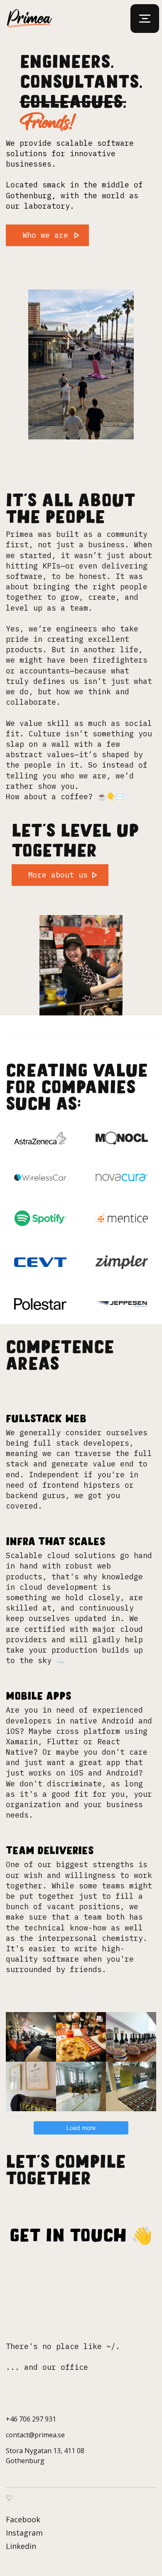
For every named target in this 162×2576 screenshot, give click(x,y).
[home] (33, 19)
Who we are (45, 235)
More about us (58, 875)
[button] (145, 19)
